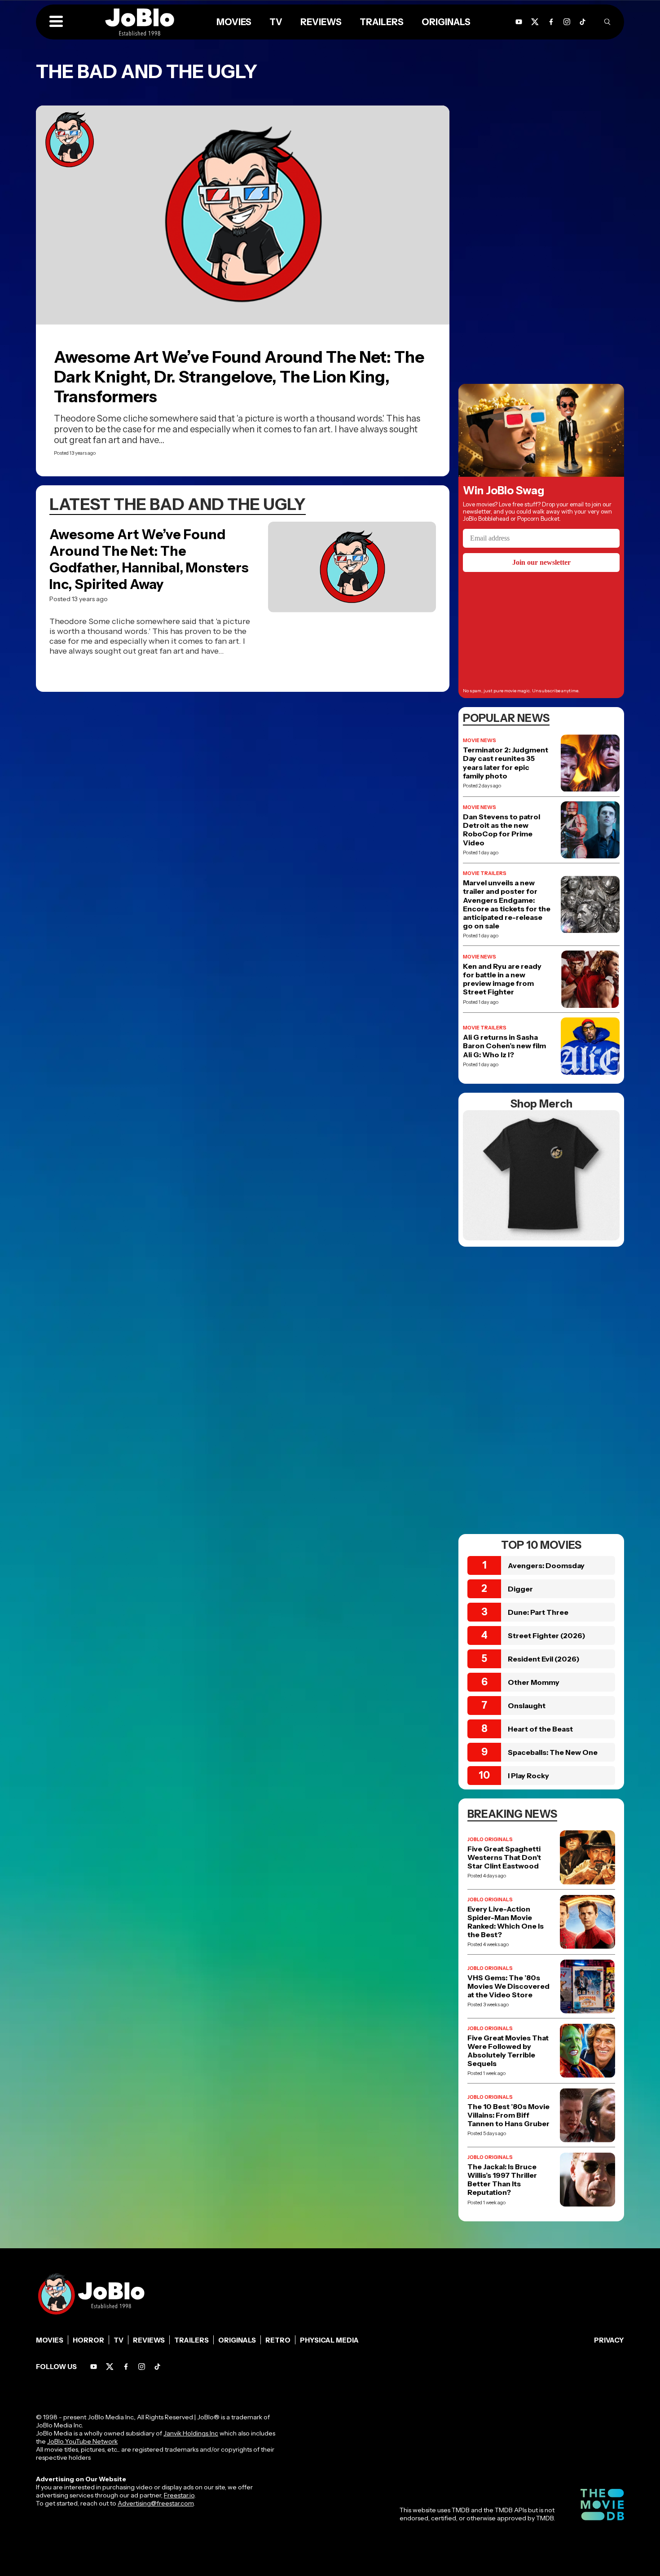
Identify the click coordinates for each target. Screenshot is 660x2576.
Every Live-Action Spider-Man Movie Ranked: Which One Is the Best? (506, 1922)
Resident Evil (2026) (544, 1659)
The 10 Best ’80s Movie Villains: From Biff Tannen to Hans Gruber (508, 2115)
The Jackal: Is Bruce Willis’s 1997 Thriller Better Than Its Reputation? (502, 2180)
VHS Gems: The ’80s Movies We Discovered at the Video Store (508, 1986)
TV (276, 22)
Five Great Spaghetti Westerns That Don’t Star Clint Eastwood (504, 1857)
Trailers (382, 22)
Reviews (321, 22)
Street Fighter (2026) (547, 1635)
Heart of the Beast (540, 1729)
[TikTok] (583, 22)
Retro (278, 2340)
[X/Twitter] (535, 22)
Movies (234, 22)
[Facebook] (551, 22)
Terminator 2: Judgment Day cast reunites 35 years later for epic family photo (506, 763)
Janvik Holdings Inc (191, 2433)
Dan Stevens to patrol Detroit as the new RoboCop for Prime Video (502, 830)
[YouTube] (519, 22)
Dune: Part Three (538, 1612)
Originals (446, 22)
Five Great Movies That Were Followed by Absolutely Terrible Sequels (508, 2051)
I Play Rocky (528, 1776)
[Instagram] (567, 22)
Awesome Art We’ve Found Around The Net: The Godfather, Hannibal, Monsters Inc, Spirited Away (149, 559)
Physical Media (329, 2340)
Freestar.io (179, 2495)
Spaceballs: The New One (553, 1752)
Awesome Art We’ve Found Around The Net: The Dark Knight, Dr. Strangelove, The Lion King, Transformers (239, 377)
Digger (520, 1589)
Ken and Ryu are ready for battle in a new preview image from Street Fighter (502, 979)
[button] (56, 22)
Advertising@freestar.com (156, 2503)
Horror (88, 2340)
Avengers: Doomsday (546, 1565)
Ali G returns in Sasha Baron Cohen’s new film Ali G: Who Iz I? (504, 1046)
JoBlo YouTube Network (82, 2441)
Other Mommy (534, 1682)
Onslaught (527, 1706)
